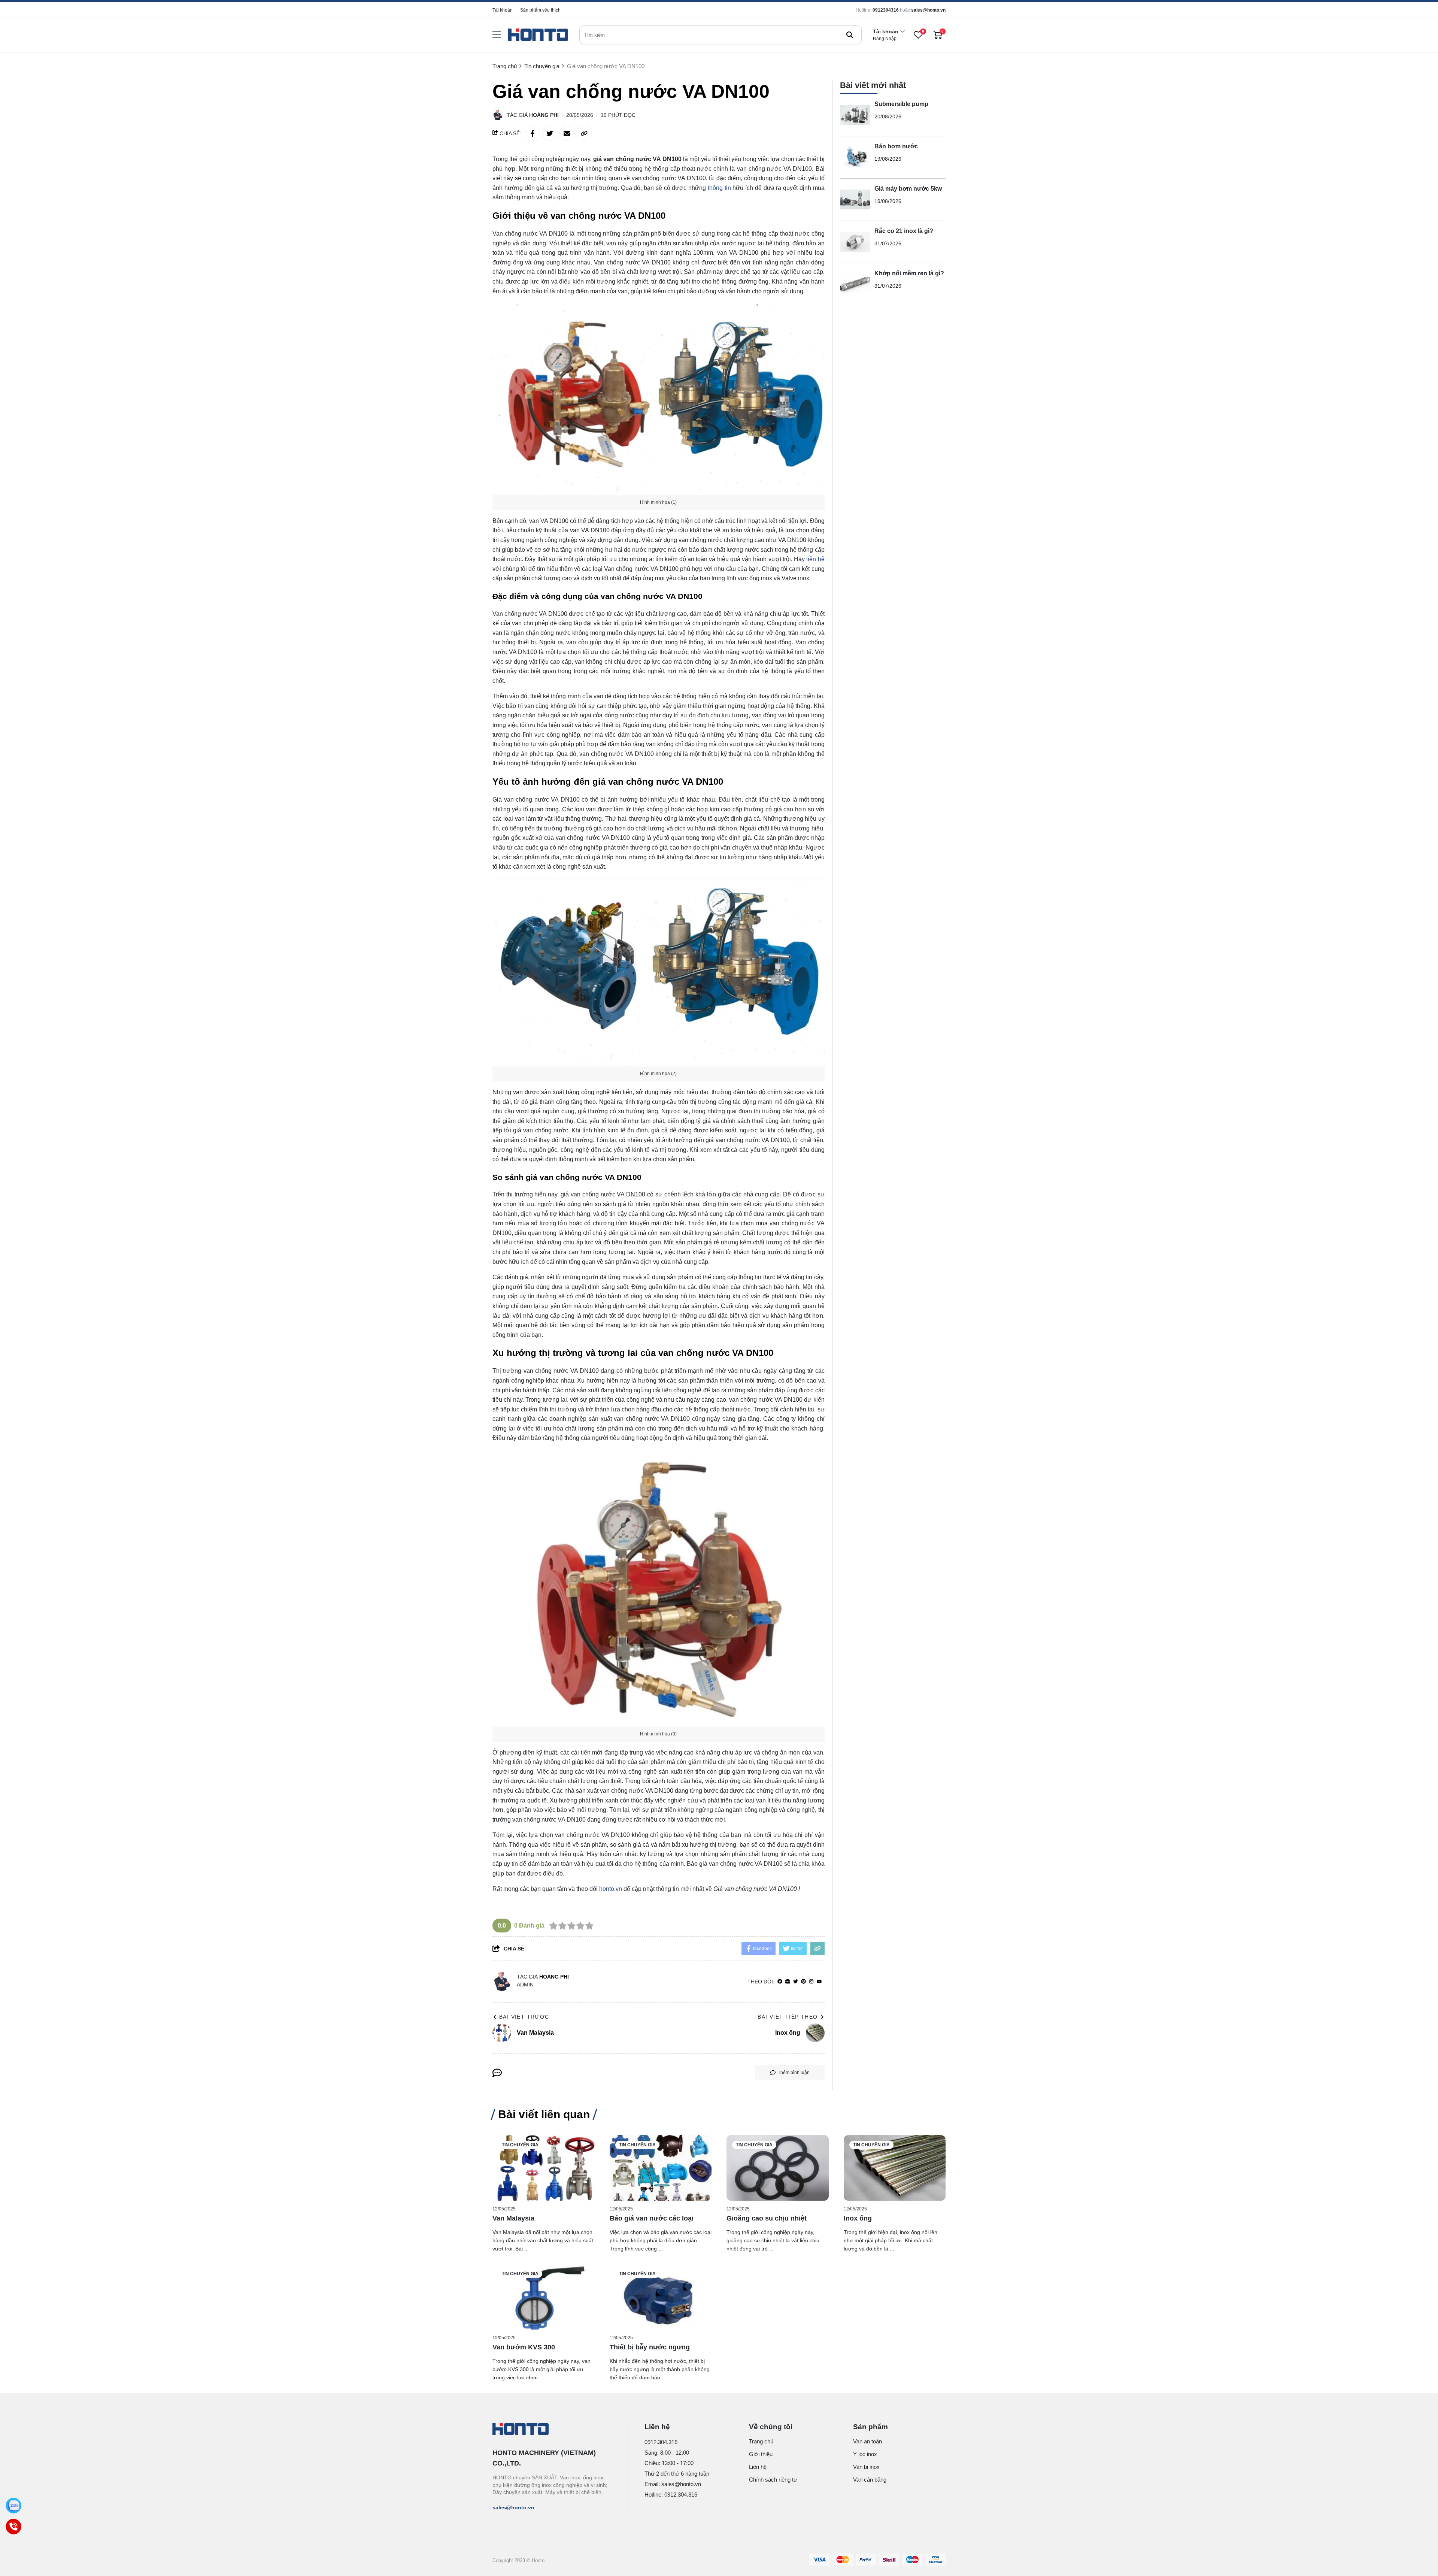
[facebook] (780, 1982)
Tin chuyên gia (520, 2145)
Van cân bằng (870, 2480)
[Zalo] (13, 2506)
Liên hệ (758, 2467)
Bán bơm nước (896, 146)
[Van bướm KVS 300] (544, 2297)
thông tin (719, 188)
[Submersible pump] (855, 115)
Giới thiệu (761, 2454)
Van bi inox (866, 2467)
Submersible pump (901, 104)
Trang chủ (761, 2441)
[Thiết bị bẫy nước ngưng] (661, 2297)
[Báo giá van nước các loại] (661, 2168)
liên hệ (815, 559)
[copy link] (584, 133)
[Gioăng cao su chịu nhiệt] (778, 2168)
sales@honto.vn (928, 10)
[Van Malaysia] (544, 2168)
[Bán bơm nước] (855, 157)
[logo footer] (552, 2430)
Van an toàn (867, 2441)
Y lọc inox (865, 2454)
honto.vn (611, 1889)
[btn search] (850, 35)
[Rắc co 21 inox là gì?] (855, 242)
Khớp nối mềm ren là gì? (909, 273)
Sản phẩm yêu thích (540, 10)
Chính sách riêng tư (773, 2480)
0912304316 (886, 10)
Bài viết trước (524, 2017)
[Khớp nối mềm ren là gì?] (855, 284)
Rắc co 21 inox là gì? (904, 231)
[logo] (538, 35)
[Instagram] (811, 1982)
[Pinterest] (803, 1982)
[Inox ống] (895, 2168)
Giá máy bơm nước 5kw (908, 189)
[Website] (788, 1982)
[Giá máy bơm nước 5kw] (855, 200)
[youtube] (819, 1982)
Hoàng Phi (544, 115)
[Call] (13, 2527)
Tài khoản (503, 10)
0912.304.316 (661, 2442)
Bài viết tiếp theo (788, 2017)
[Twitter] (796, 1982)
